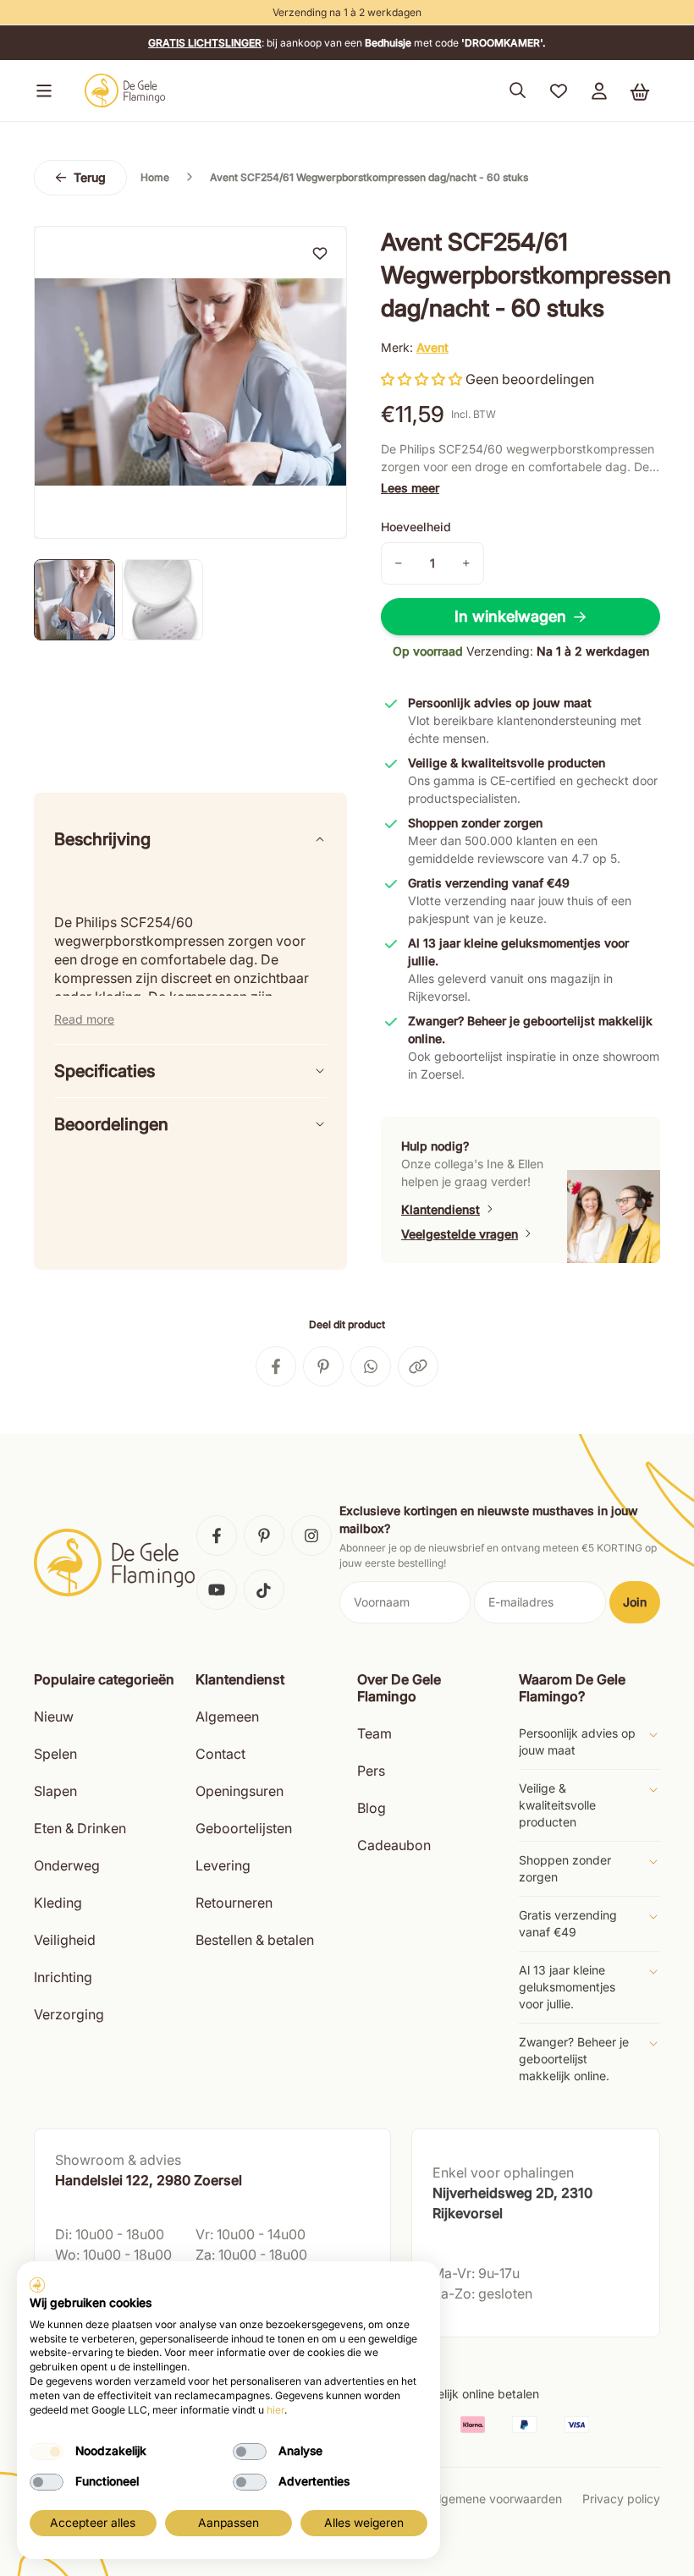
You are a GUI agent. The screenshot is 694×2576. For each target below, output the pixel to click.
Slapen (55, 1791)
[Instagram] (311, 1535)
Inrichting (63, 1977)
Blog (372, 1808)
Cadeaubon (394, 1845)
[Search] (518, 91)
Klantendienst (441, 1209)
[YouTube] (217, 1590)
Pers (371, 1771)
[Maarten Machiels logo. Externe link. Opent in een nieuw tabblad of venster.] (37, 2285)
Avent (432, 347)
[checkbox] (47, 2452)
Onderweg (67, 1865)
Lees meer (410, 488)
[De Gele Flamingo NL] (125, 91)
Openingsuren (240, 1791)
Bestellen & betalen (255, 1940)
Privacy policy (621, 2499)
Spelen (55, 1754)
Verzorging (69, 2014)
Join (635, 1602)
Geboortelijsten (244, 1828)
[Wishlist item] (320, 253)
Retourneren (234, 1903)
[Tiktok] (264, 1590)
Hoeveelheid (416, 527)
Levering (223, 1865)
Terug (90, 177)
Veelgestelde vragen (460, 1234)
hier (275, 2410)
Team (375, 1733)
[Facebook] (217, 1535)
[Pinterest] (264, 1535)
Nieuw (54, 1716)
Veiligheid (65, 1940)
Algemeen (227, 1716)
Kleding (58, 1903)
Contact (220, 1754)
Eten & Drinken (80, 1828)
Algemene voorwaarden (496, 2499)
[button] (41, 91)
